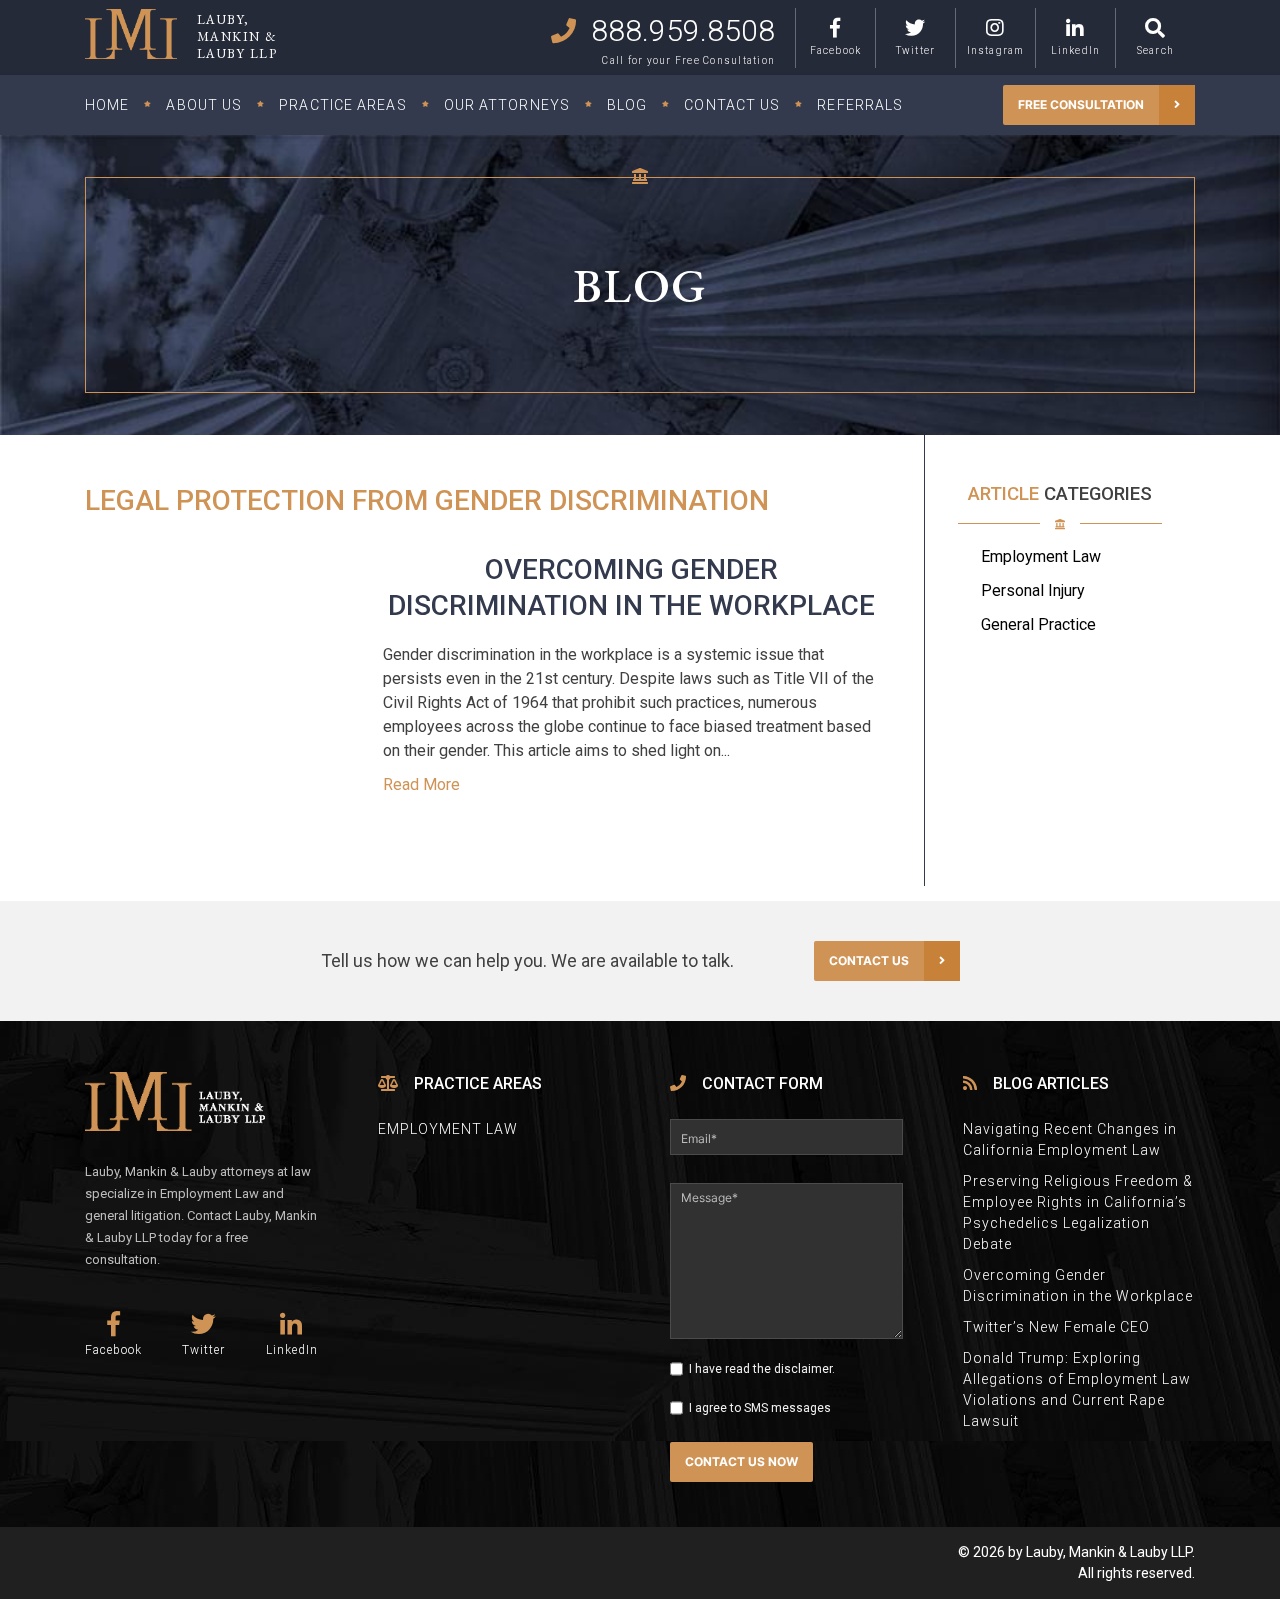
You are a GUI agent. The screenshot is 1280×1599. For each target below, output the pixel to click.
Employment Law (1041, 556)
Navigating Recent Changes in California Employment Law (1070, 1139)
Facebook (836, 50)
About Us (204, 105)
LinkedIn (1076, 50)
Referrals (860, 105)
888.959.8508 (683, 30)
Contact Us (732, 105)
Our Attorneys (507, 105)
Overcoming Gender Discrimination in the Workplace (1078, 1285)
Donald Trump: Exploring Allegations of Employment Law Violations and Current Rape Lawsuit (1077, 1389)
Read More (421, 784)
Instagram (996, 50)
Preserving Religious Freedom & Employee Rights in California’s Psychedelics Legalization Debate (1078, 1212)
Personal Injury (1033, 590)
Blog (627, 105)
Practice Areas (342, 105)
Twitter (915, 50)
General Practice (1038, 624)
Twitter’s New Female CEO (1056, 1327)
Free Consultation (1081, 104)
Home (107, 105)
